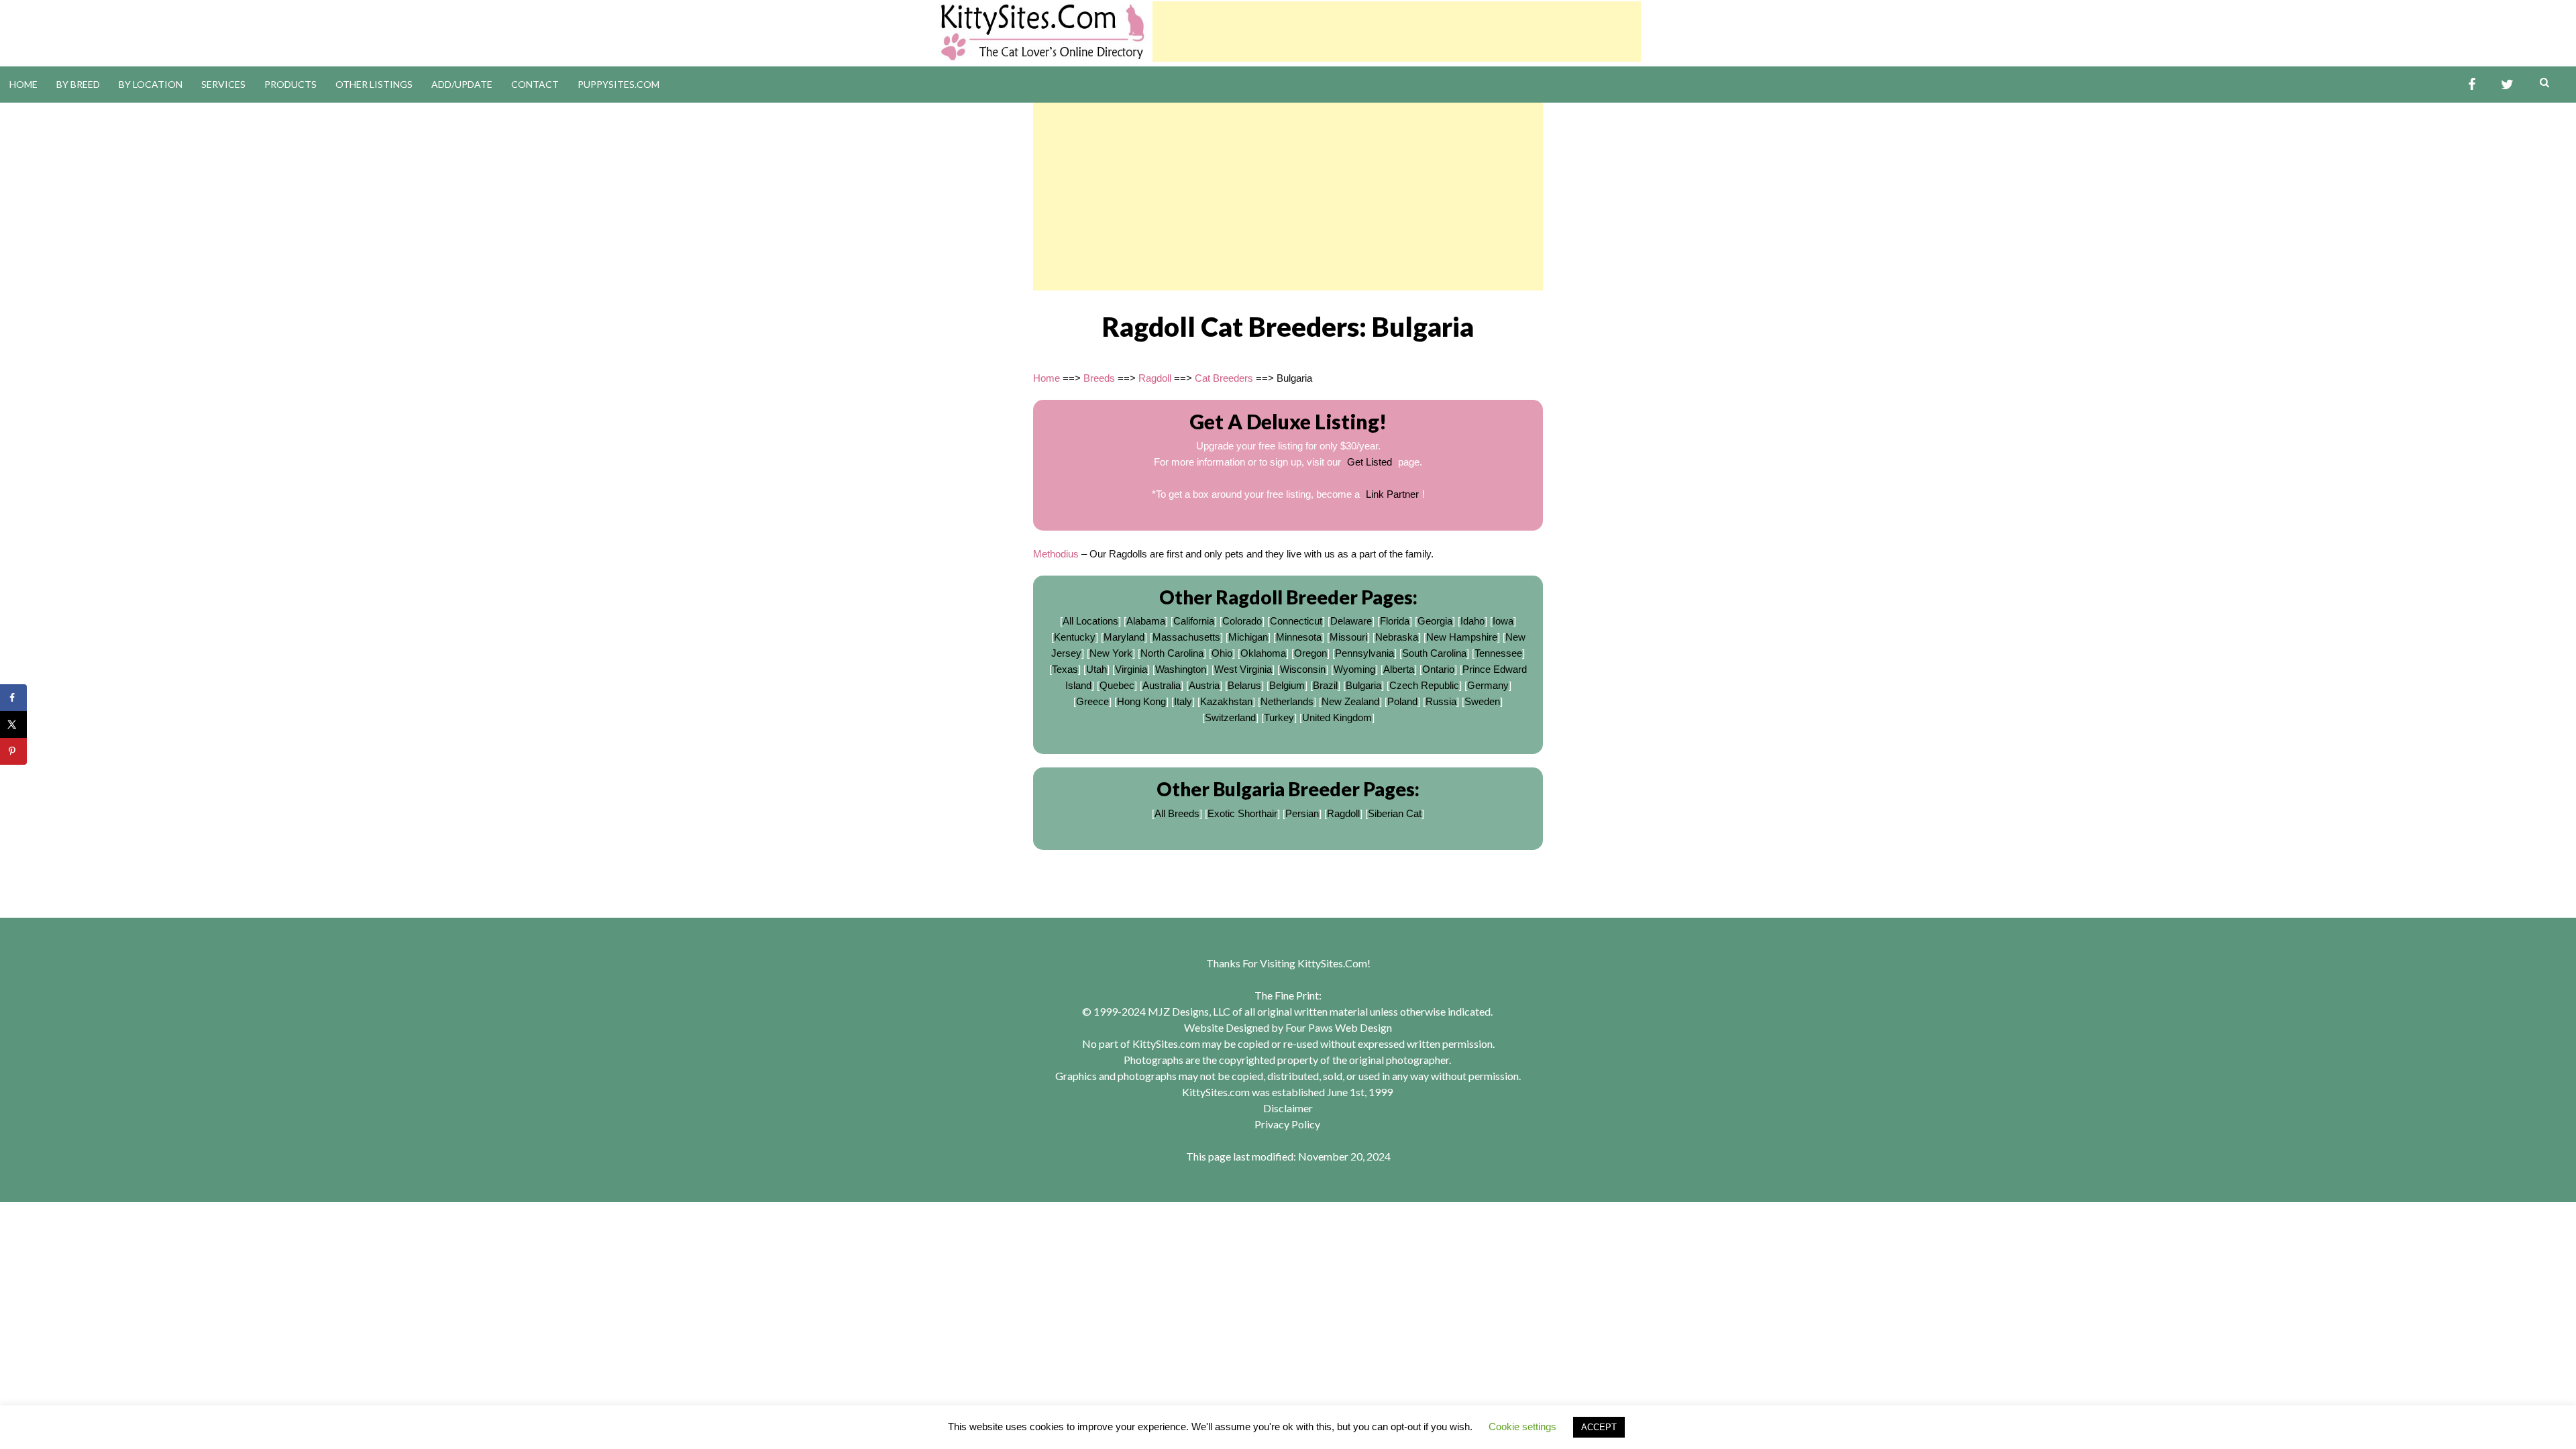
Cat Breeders (1224, 378)
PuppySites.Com (619, 84)
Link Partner (1392, 494)
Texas (1065, 669)
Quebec (1117, 685)
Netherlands (1287, 701)
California (1194, 621)
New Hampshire (1462, 637)
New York (1111, 653)
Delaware (1351, 621)
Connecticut (1296, 621)
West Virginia (1243, 669)
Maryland (1124, 637)
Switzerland (1230, 717)
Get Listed (1370, 462)
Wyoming (1354, 669)
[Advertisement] (1397, 32)
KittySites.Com (1332, 963)
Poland (1402, 701)
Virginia (1131, 669)
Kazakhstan (1226, 701)
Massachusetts (1186, 637)
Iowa (1503, 621)
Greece (1092, 701)
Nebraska (1397, 637)
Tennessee (1498, 653)
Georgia (1435, 621)
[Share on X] (13, 724)
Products (290, 84)
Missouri (1348, 637)
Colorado (1242, 621)
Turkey (1279, 717)
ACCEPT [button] (1599, 1427)
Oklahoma (1263, 653)
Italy (1183, 701)
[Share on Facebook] (13, 698)
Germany (1488, 685)
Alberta (1399, 669)
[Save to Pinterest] (13, 751)
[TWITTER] (2507, 85)
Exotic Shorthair (1242, 813)
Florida (1395, 621)
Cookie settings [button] (1522, 1427)
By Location (151, 84)
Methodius (1056, 554)
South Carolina (1434, 653)
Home (23, 84)
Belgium (1287, 685)
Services (223, 84)
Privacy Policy (1287, 1124)
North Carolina (1172, 653)
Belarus (1244, 685)
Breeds (1099, 378)
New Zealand (1350, 701)
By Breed (78, 84)
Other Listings (374, 84)
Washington (1181, 669)
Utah (1096, 669)
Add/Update (462, 84)
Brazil (1325, 685)
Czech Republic (1424, 685)
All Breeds (1177, 813)
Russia (1441, 701)
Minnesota (1299, 637)
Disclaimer (1288, 1108)
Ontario (1438, 669)
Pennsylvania (1364, 653)
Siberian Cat (1395, 813)
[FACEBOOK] (2472, 85)
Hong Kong (1141, 701)
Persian (1302, 813)
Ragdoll (1155, 378)
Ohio (1222, 653)
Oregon (1310, 653)
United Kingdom (1337, 717)
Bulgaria (1363, 685)
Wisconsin (1303, 669)
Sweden (1482, 701)
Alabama (1146, 621)
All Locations (1090, 621)
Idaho (1472, 621)
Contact (535, 84)
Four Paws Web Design (1339, 1027)
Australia (1162, 685)
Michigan (1248, 637)
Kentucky (1075, 637)
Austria (1204, 685)
